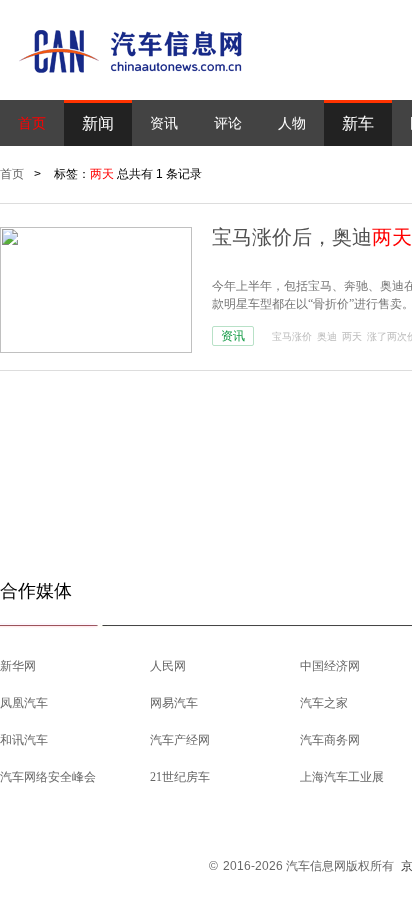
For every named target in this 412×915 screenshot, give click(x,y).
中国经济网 (330, 666)
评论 (228, 123)
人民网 (168, 666)
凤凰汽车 (24, 703)
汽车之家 (324, 703)
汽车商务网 (330, 740)
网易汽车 (174, 703)
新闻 (98, 123)
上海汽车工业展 (342, 777)
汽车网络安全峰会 (48, 777)
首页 (32, 123)
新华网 (18, 666)
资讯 (164, 123)
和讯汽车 (24, 740)
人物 (292, 123)
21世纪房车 (180, 777)
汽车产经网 (180, 740)
